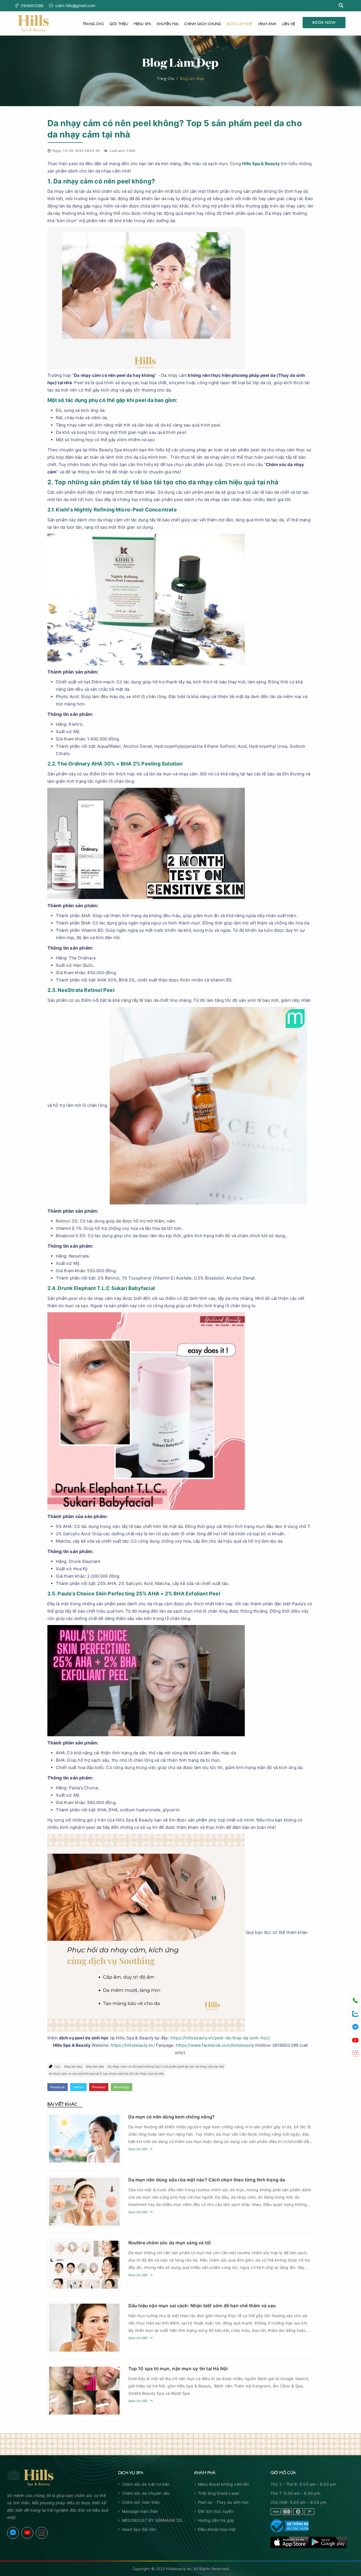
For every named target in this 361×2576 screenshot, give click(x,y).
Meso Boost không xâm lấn (224, 2484)
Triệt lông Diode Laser (219, 2493)
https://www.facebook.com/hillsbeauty (215, 2045)
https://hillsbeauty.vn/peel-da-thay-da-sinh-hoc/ (220, 2038)
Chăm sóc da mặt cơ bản (146, 2484)
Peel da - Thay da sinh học (223, 2502)
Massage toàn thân (140, 2511)
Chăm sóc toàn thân (141, 2502)
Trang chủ (93, 23)
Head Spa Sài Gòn (139, 2529)
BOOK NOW (324, 22)
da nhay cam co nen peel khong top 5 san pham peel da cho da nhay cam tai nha (106, 2074)
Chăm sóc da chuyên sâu (146, 2493)
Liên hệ (288, 23)
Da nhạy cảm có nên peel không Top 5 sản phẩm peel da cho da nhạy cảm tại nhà (166, 2067)
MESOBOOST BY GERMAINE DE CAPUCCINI (152, 2521)
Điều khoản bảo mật (217, 2529)
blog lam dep (95, 2067)
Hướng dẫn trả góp (216, 2520)
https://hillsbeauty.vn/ (133, 2045)
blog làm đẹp (73, 2067)
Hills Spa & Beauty (261, 164)
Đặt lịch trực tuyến (216, 2511)
